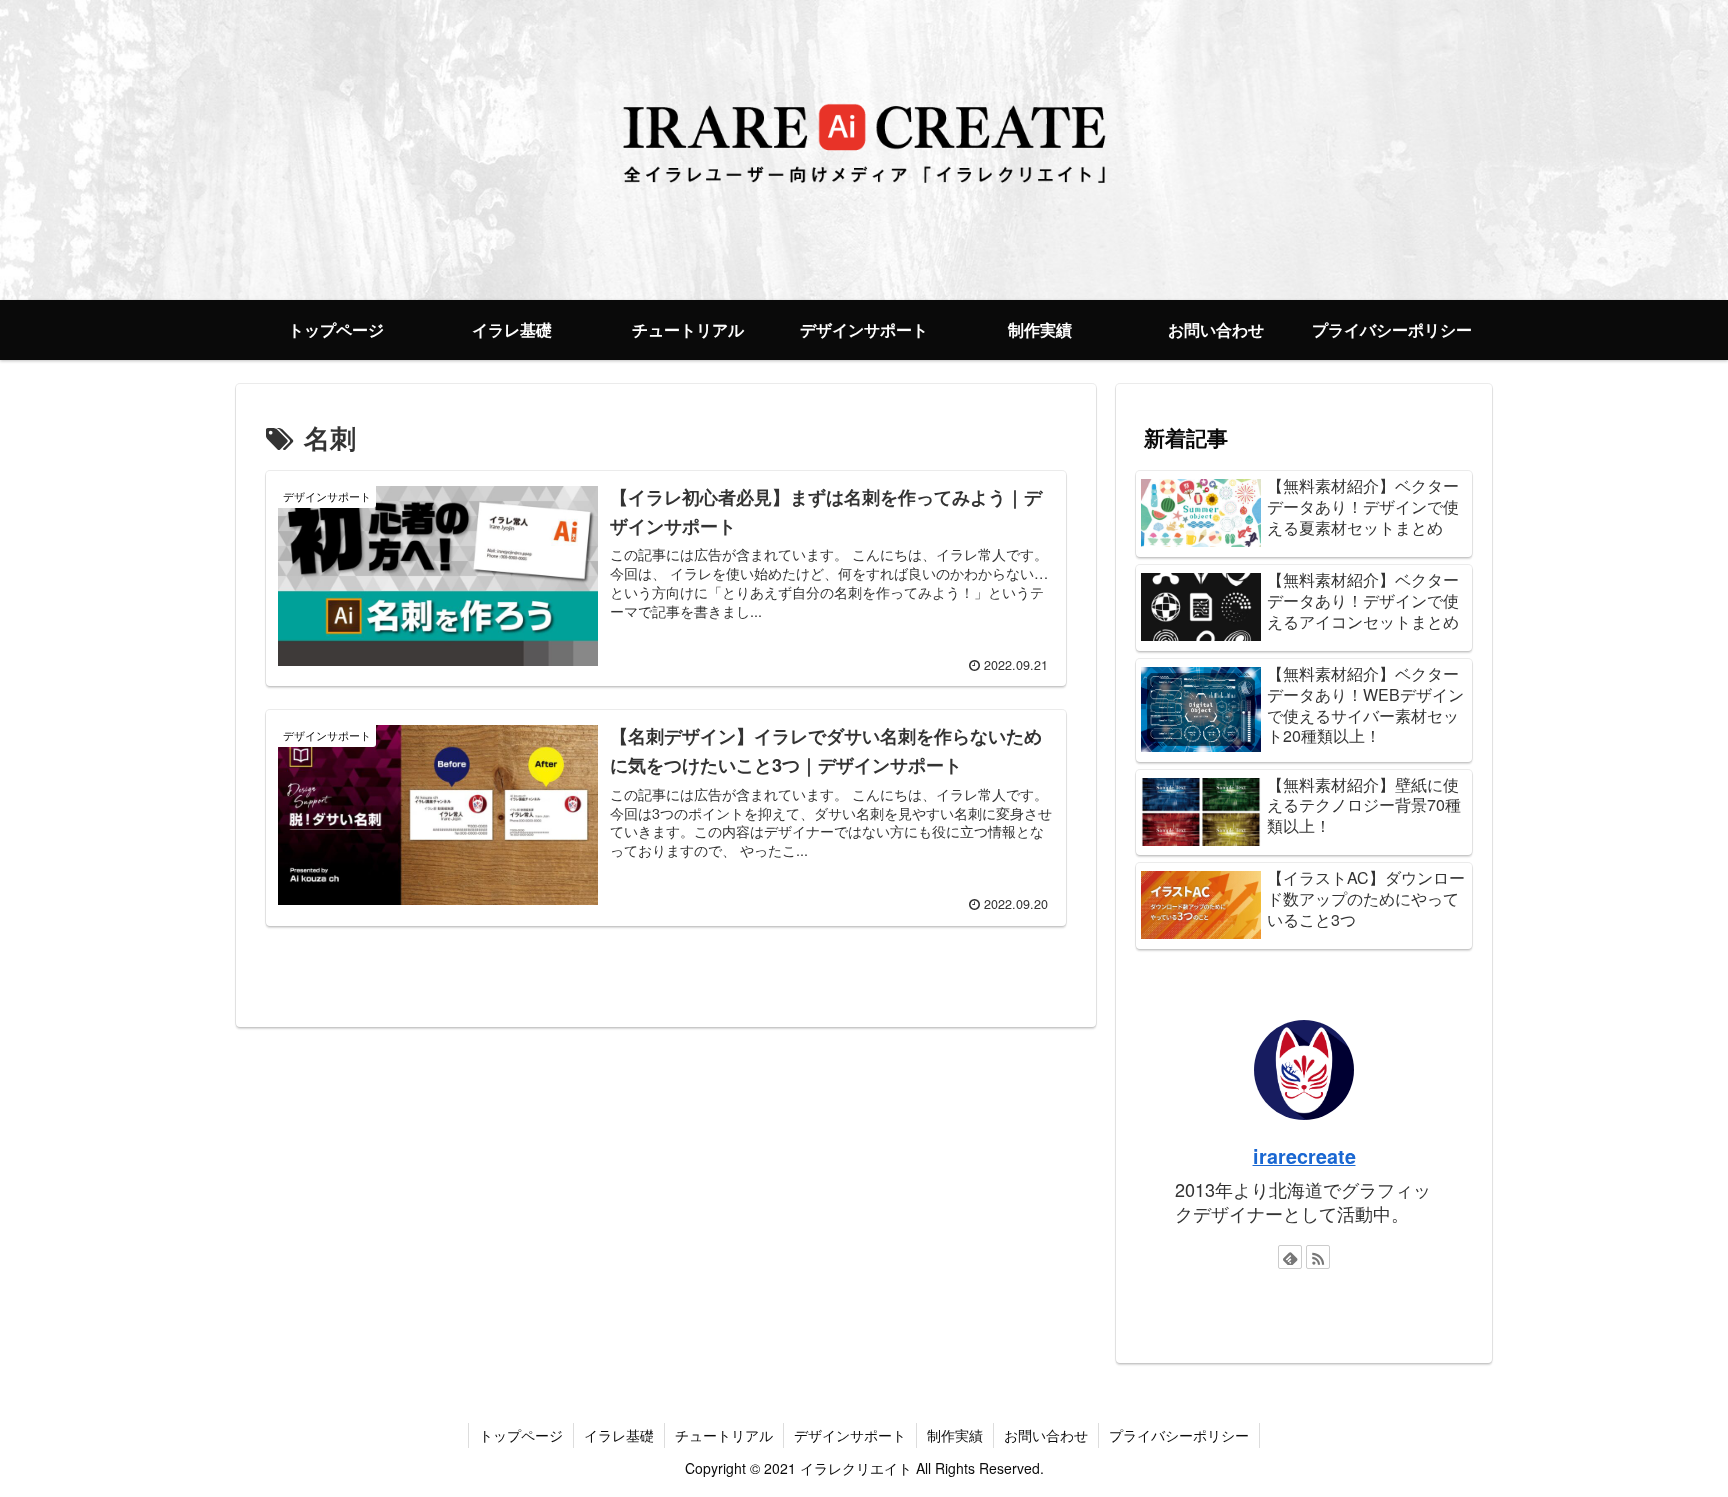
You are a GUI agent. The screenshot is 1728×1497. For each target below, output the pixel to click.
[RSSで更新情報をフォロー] (1318, 1257)
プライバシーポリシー (1179, 1435)
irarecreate (1304, 1156)
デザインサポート (850, 1435)
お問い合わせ (1046, 1435)
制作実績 (955, 1435)
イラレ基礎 (619, 1435)
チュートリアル (724, 1435)
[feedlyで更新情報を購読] (1290, 1257)
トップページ (521, 1435)
